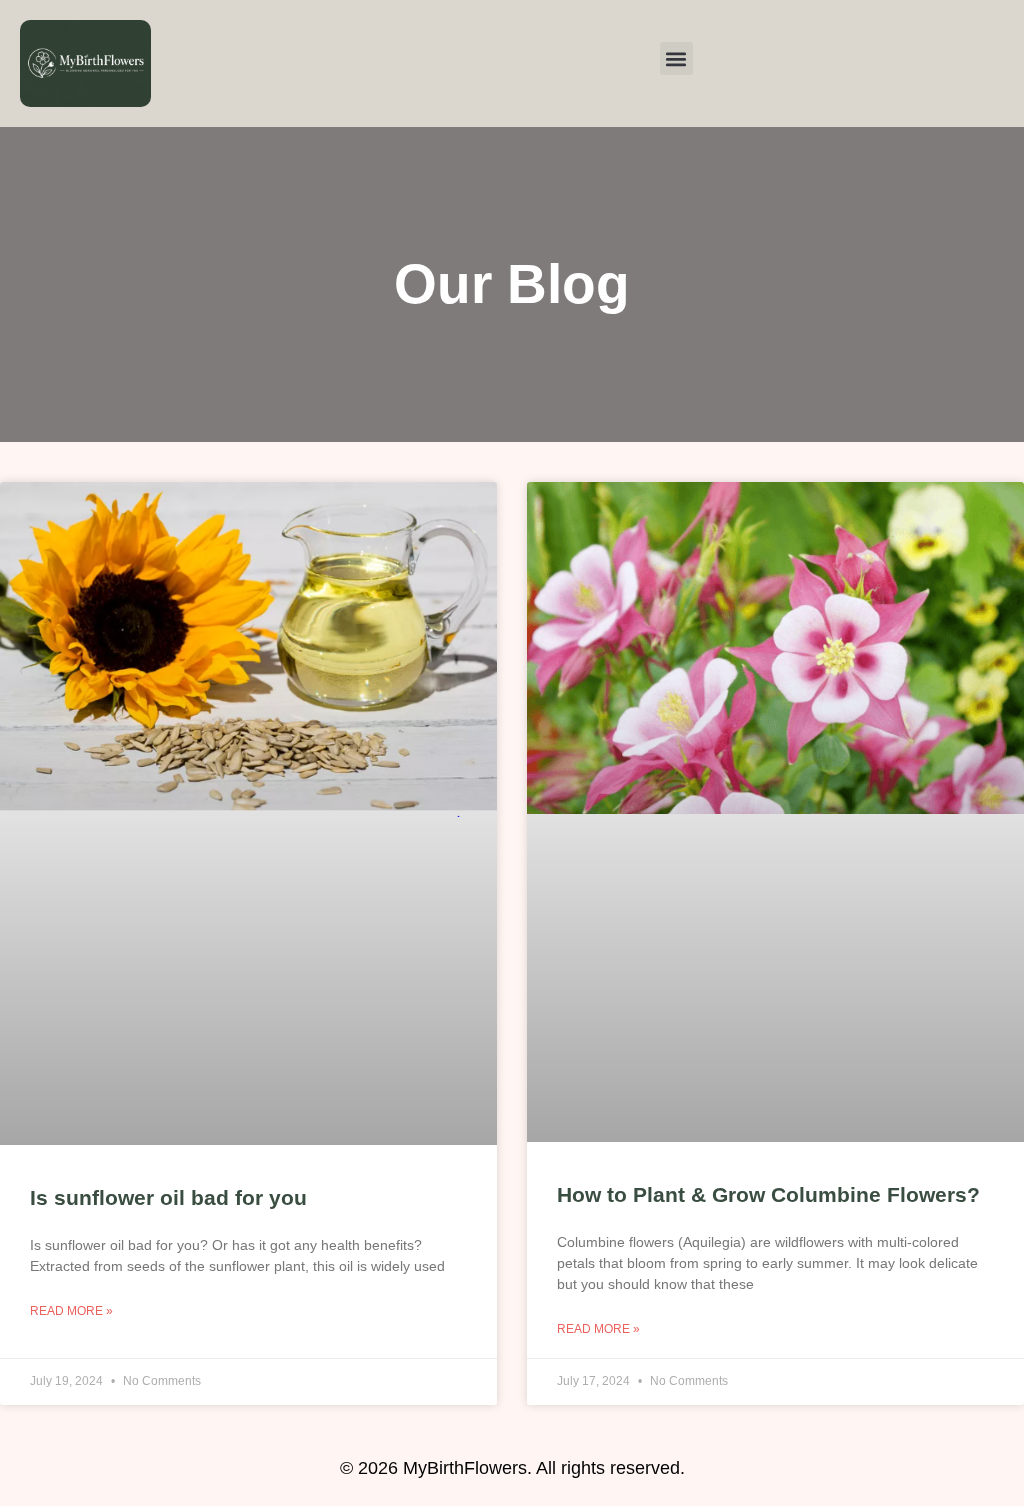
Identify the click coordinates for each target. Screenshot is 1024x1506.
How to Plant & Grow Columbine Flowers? (768, 1194)
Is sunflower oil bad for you (168, 1197)
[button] (676, 58)
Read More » (71, 1311)
